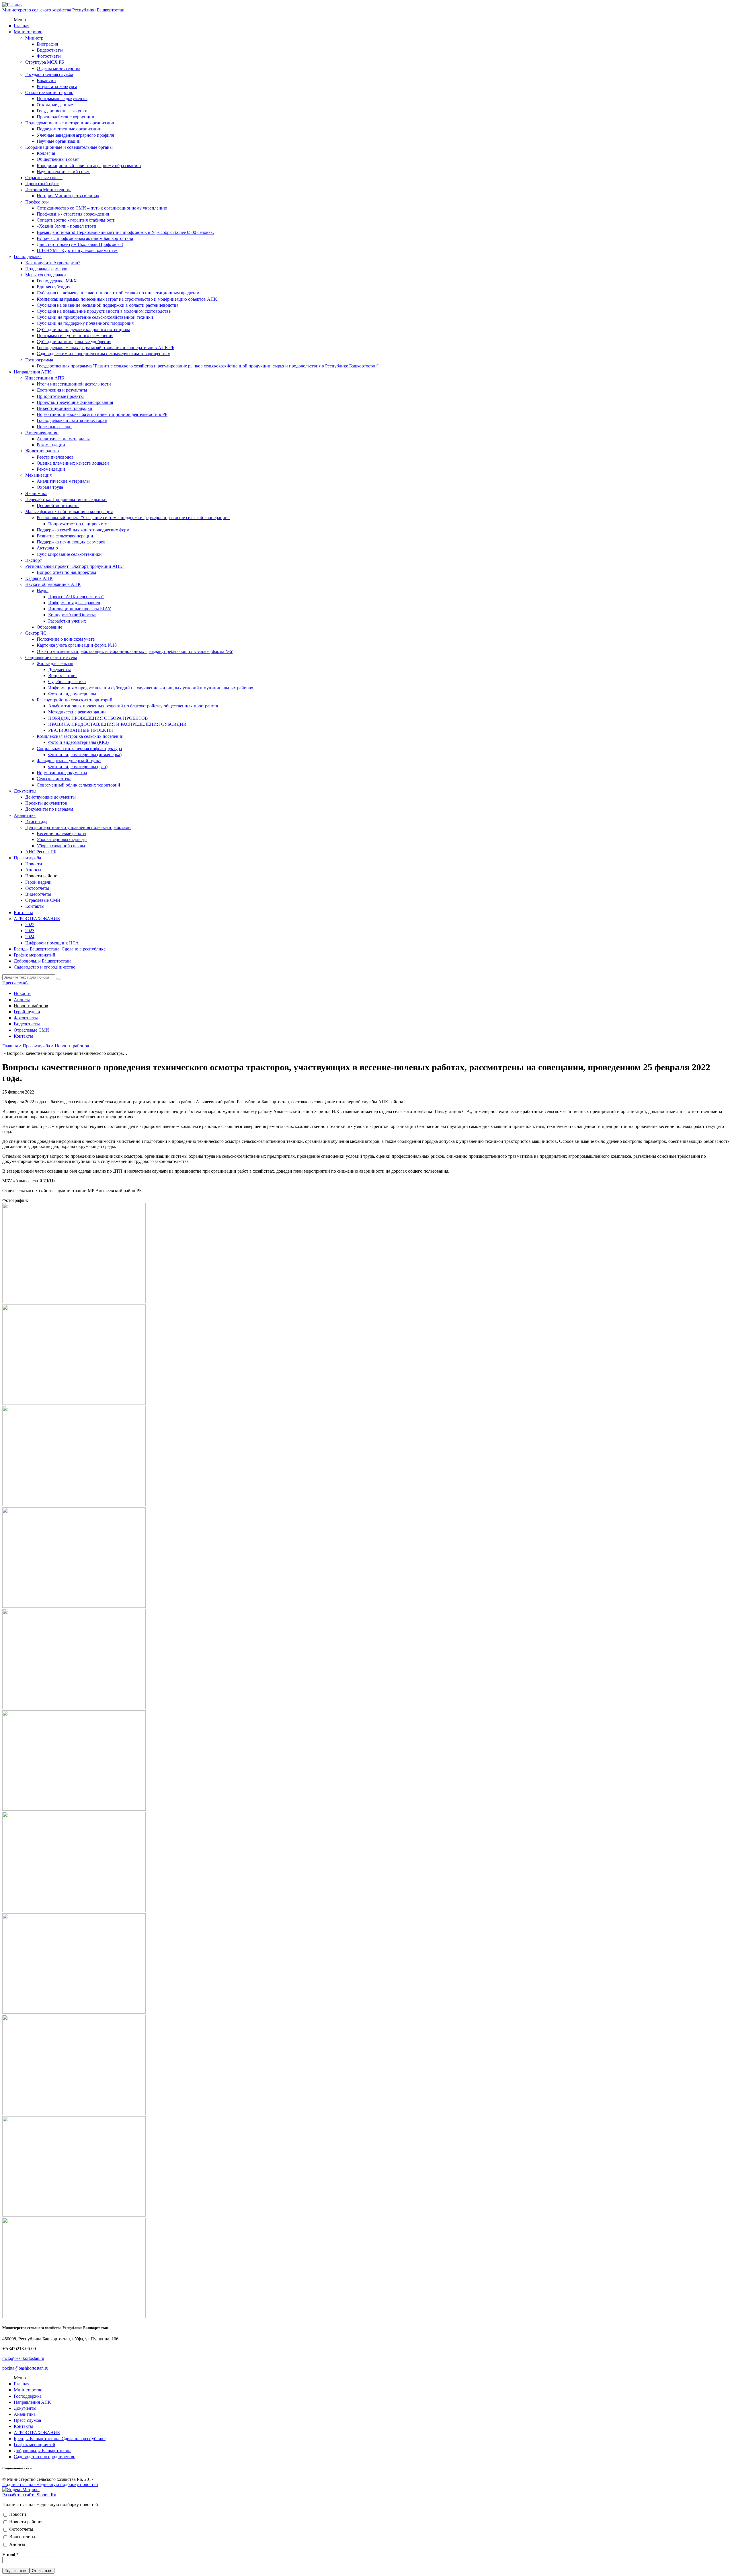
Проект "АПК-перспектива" (76, 597)
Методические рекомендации (77, 712)
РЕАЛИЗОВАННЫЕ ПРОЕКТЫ (81, 730)
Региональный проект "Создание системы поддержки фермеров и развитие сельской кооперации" (133, 518)
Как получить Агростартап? (53, 263)
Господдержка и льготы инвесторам (72, 420)
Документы (59, 669)
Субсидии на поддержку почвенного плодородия (85, 323)
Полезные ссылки (54, 427)
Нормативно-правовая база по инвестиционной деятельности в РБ (102, 414)
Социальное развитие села (51, 657)
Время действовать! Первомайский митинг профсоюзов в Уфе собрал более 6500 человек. (125, 232)
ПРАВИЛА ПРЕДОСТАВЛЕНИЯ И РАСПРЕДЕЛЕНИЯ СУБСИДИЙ (117, 724)
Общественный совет (58, 159)
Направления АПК (32, 372)
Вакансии (46, 80)
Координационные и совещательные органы (69, 147)
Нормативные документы (62, 773)
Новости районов (42, 876)
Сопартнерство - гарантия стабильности (76, 220)
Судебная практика (67, 681)
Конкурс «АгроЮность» (72, 615)
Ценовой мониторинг (58, 505)
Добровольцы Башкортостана (43, 961)
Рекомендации (51, 445)
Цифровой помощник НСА (52, 943)
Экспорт (34, 560)
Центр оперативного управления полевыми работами (78, 827)
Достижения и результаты (62, 390)
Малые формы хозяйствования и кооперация (69, 512)
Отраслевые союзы (44, 178)
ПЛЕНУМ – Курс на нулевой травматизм (77, 250)
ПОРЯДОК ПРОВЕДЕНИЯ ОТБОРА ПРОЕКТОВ (98, 718)
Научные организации (59, 141)
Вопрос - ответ (63, 675)
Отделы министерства (58, 68)
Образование (49, 627)
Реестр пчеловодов (55, 457)
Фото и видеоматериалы (72, 694)
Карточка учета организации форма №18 (77, 645)
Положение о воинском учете (66, 639)
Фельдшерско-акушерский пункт (69, 761)
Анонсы (33, 870)
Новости (34, 864)
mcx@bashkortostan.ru (23, 2358)
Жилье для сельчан (55, 663)
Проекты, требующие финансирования (75, 402)
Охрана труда (50, 487)
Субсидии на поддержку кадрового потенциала (83, 329)
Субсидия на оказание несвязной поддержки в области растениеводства (108, 305)
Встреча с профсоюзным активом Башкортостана (85, 238)
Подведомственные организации (69, 129)
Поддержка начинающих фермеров (71, 542)
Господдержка (28, 256)
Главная (22, 26)
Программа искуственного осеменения (75, 336)
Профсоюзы (37, 202)
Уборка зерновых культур (62, 839)
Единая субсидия (53, 287)
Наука (43, 591)
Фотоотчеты (49, 56)
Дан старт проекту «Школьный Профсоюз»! (80, 244)
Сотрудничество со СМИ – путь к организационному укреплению (102, 208)
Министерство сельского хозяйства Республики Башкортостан (63, 10)
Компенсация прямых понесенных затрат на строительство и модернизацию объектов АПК (127, 299)
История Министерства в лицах (68, 196)
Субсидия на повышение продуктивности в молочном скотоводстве (104, 311)
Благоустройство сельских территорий (75, 700)
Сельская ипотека (54, 779)
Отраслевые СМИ (43, 900)
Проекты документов (46, 803)
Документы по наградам (49, 809)
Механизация (38, 475)
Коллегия (46, 153)
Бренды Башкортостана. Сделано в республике (60, 949)
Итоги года (36, 821)
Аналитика (25, 815)
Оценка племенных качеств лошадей (73, 463)
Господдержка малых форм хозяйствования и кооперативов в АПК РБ (106, 348)
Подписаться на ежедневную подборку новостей (50, 2484)
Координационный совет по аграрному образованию (89, 166)
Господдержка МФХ (57, 281)
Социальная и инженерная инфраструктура (79, 749)
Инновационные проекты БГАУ (80, 609)
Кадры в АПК (39, 578)
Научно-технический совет (63, 172)
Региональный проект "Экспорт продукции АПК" (75, 566)
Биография (47, 44)
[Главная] (12, 5)
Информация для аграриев (74, 603)
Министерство (28, 32)
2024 (30, 937)
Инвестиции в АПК (45, 378)
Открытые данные (55, 105)
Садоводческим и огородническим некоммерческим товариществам (104, 354)
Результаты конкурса (57, 86)
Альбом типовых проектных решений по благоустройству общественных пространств (133, 706)
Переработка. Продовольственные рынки (66, 499)
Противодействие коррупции (66, 117)
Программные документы (62, 98)
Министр (34, 38)
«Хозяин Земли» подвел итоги (67, 226)
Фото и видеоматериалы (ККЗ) (78, 742)
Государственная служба (49, 74)
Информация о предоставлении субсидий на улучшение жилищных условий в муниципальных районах (151, 688)
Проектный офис (42, 184)
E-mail (10, 2554)
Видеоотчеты (50, 50)
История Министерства (48, 190)
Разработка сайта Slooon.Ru (29, 2495)
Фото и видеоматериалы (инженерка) (85, 755)
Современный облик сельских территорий (78, 785)
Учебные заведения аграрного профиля (75, 135)
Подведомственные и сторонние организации (70, 123)
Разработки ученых (67, 621)
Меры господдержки (46, 275)
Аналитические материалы (63, 439)
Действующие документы (50, 797)
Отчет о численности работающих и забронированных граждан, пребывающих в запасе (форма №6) (135, 651)
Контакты (35, 906)
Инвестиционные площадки (65, 408)
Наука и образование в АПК (53, 584)
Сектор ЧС (36, 633)
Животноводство (42, 451)
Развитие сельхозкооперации (65, 536)
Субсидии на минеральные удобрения (74, 342)
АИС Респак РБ (41, 852)
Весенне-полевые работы (62, 833)
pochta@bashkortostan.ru (25, 2368)
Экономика (36, 493)
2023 (30, 931)
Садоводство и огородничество (45, 967)
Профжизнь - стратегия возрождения (73, 214)
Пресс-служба (27, 858)
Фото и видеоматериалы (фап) (78, 767)
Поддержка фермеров (46, 269)
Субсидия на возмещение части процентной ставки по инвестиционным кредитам (118, 293)
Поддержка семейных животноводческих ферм (83, 530)
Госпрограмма (39, 360)
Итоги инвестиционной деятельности (74, 384)
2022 (30, 925)
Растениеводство (42, 433)
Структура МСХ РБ (45, 62)
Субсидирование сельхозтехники (69, 554)
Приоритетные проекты (60, 396)
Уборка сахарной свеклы (61, 846)
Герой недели (38, 882)
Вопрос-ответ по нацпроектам (78, 524)
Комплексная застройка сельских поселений (80, 736)
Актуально (47, 548)
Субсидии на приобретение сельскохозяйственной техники (95, 317)
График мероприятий (35, 955)
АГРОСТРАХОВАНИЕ (37, 919)
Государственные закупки (62, 111)
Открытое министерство (49, 92)
